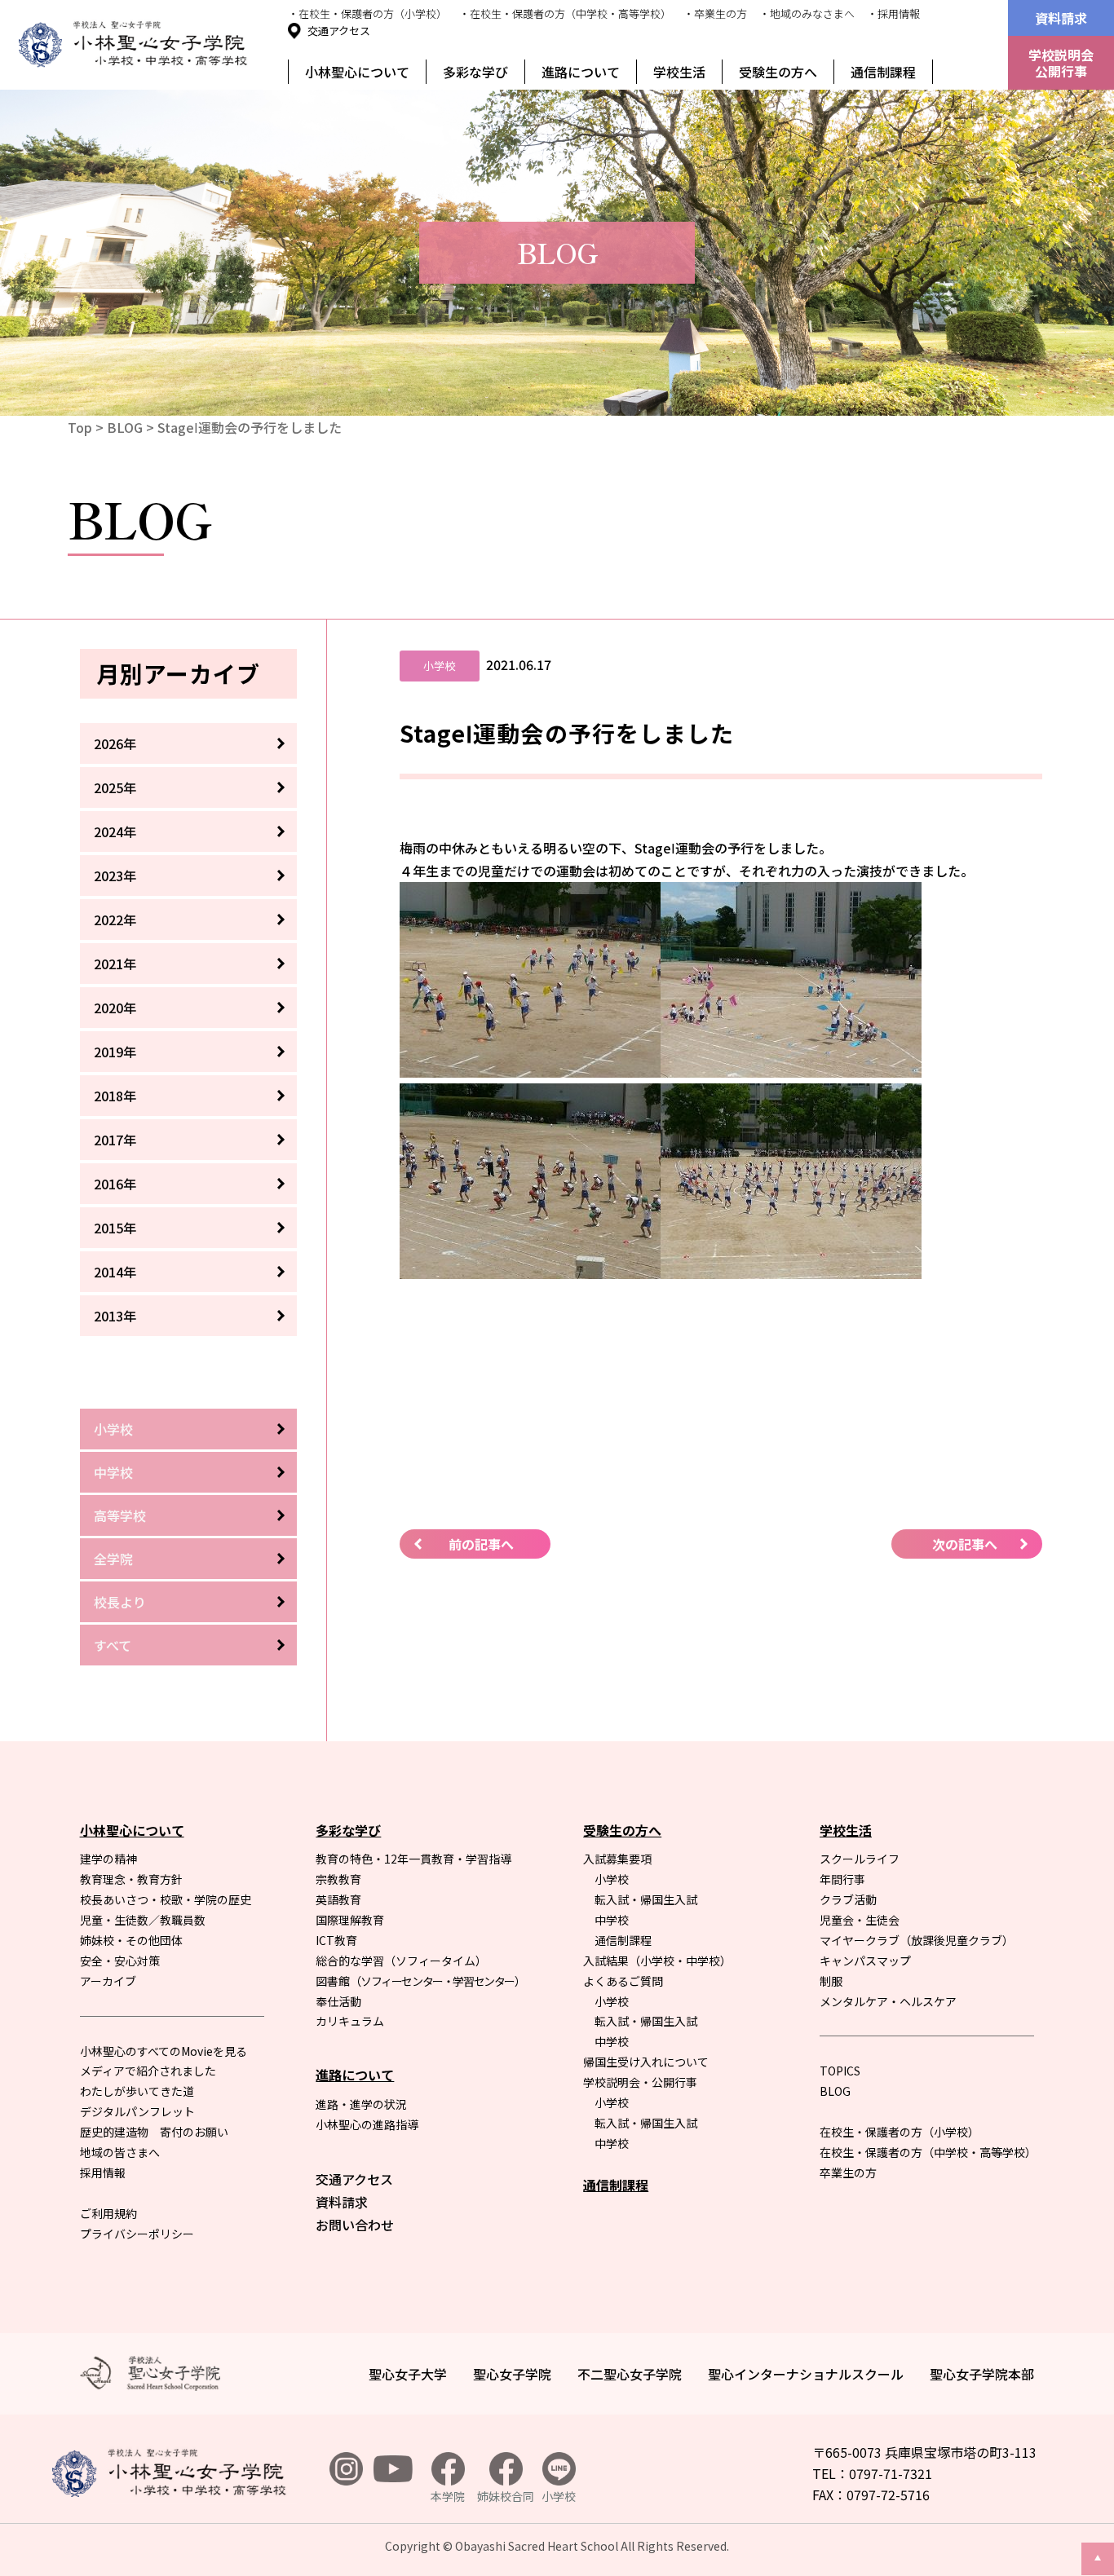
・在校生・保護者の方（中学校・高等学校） (565, 13)
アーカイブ (108, 1981)
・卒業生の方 (715, 13)
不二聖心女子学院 (630, 2374)
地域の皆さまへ (120, 2152)
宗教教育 (338, 1879)
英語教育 (338, 1899)
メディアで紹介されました (148, 2071)
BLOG (125, 427)
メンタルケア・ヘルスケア (888, 2001)
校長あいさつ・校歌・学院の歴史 (166, 1899)
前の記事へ (481, 1544)
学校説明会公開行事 (1061, 63)
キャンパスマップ (865, 1961)
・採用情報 (893, 13)
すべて (113, 1645)
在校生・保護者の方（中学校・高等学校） (928, 2152)
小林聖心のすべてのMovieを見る (164, 2051)
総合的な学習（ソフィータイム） (401, 1961)
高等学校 (120, 1515)
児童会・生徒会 (860, 1920)
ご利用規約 (108, 2213)
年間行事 (842, 1879)
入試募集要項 (617, 1859)
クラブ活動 (848, 1899)
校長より (120, 1602)
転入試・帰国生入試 (646, 1899)
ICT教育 (336, 1940)
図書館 (420, 1981)
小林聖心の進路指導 (367, 2124)
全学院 (113, 1559)
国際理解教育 (350, 1920)
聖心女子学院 (512, 2374)
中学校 (113, 1472)
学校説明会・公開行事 (640, 2082)
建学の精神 (108, 1859)
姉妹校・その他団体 (131, 1940)
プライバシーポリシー (137, 2234)
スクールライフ (860, 1859)
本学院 (448, 2496)
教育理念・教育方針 (131, 1879)
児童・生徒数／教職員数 (143, 1920)
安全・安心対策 (120, 1961)
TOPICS (840, 2071)
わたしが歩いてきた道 (137, 2091)
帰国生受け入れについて (646, 2062)
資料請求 (1061, 18)
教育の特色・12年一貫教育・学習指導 (413, 1859)
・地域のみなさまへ (807, 13)
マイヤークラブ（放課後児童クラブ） (917, 1940)
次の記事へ (965, 1544)
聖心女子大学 (408, 2374)
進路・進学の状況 (361, 2104)
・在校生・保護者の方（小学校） (367, 13)
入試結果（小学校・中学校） (657, 1961)
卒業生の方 (848, 2172)
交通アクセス (339, 31)
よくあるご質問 (623, 1981)
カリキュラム (350, 2021)
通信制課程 (883, 72)
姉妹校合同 (506, 2496)
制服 (831, 1981)
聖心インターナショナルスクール (806, 2374)
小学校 (113, 1429)
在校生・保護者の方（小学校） (900, 2132)
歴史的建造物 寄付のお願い (154, 2132)
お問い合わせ (355, 2225)
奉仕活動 (338, 2001)
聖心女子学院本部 (982, 2374)
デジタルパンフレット (137, 2111)
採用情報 (103, 2172)
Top (80, 427)
